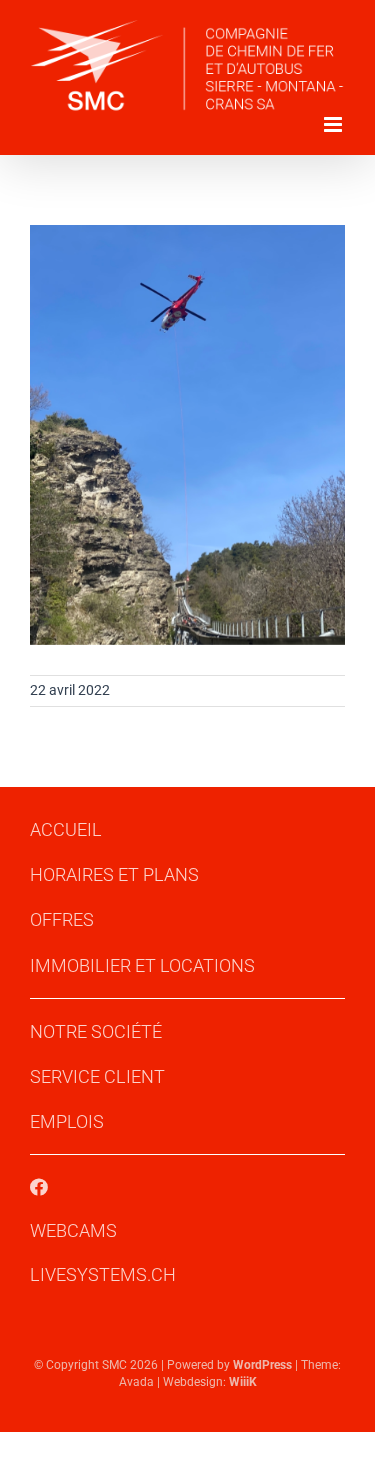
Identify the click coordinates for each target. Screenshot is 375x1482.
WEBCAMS (73, 1230)
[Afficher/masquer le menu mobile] (334, 124)
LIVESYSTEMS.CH (103, 1274)
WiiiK (243, 1382)
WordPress (262, 1365)
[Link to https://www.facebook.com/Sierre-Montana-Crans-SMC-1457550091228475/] (39, 1187)
